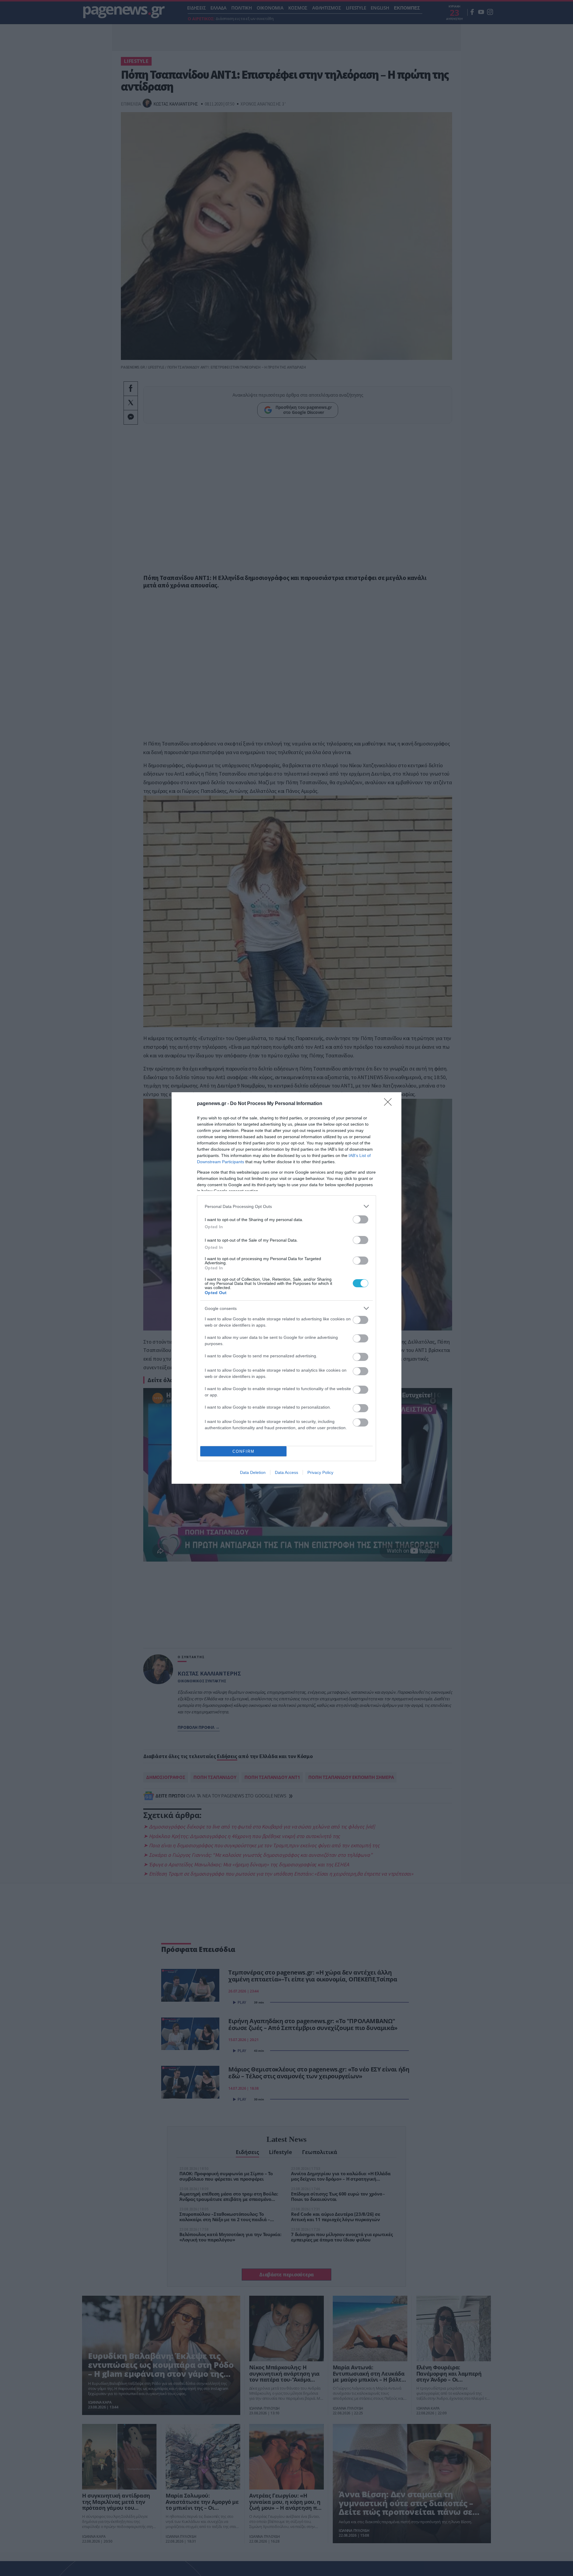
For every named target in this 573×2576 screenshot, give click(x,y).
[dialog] (286, 1288)
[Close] (390, 1104)
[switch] (361, 1219)
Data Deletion (253, 1472)
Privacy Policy (320, 1472)
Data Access (286, 1472)
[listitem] (286, 1206)
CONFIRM (244, 1451)
